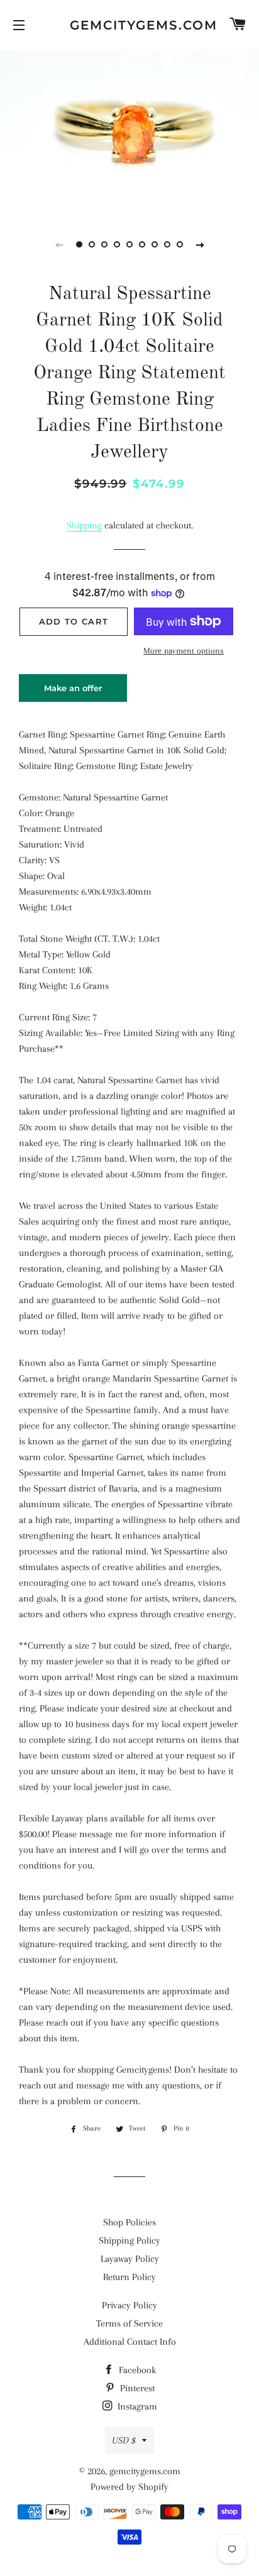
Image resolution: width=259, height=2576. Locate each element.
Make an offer (73, 692)
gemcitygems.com (130, 25)
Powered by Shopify (129, 2487)
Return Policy (129, 2277)
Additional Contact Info (130, 2342)
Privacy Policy (129, 2305)
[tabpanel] (129, 131)
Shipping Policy (129, 2240)
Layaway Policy (130, 2259)
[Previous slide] (59, 244)
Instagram (136, 2406)
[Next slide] (200, 244)
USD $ (124, 2440)
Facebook (136, 2370)
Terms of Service (129, 2323)
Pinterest (136, 2388)
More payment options (184, 651)
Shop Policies (129, 2222)
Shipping (84, 525)
